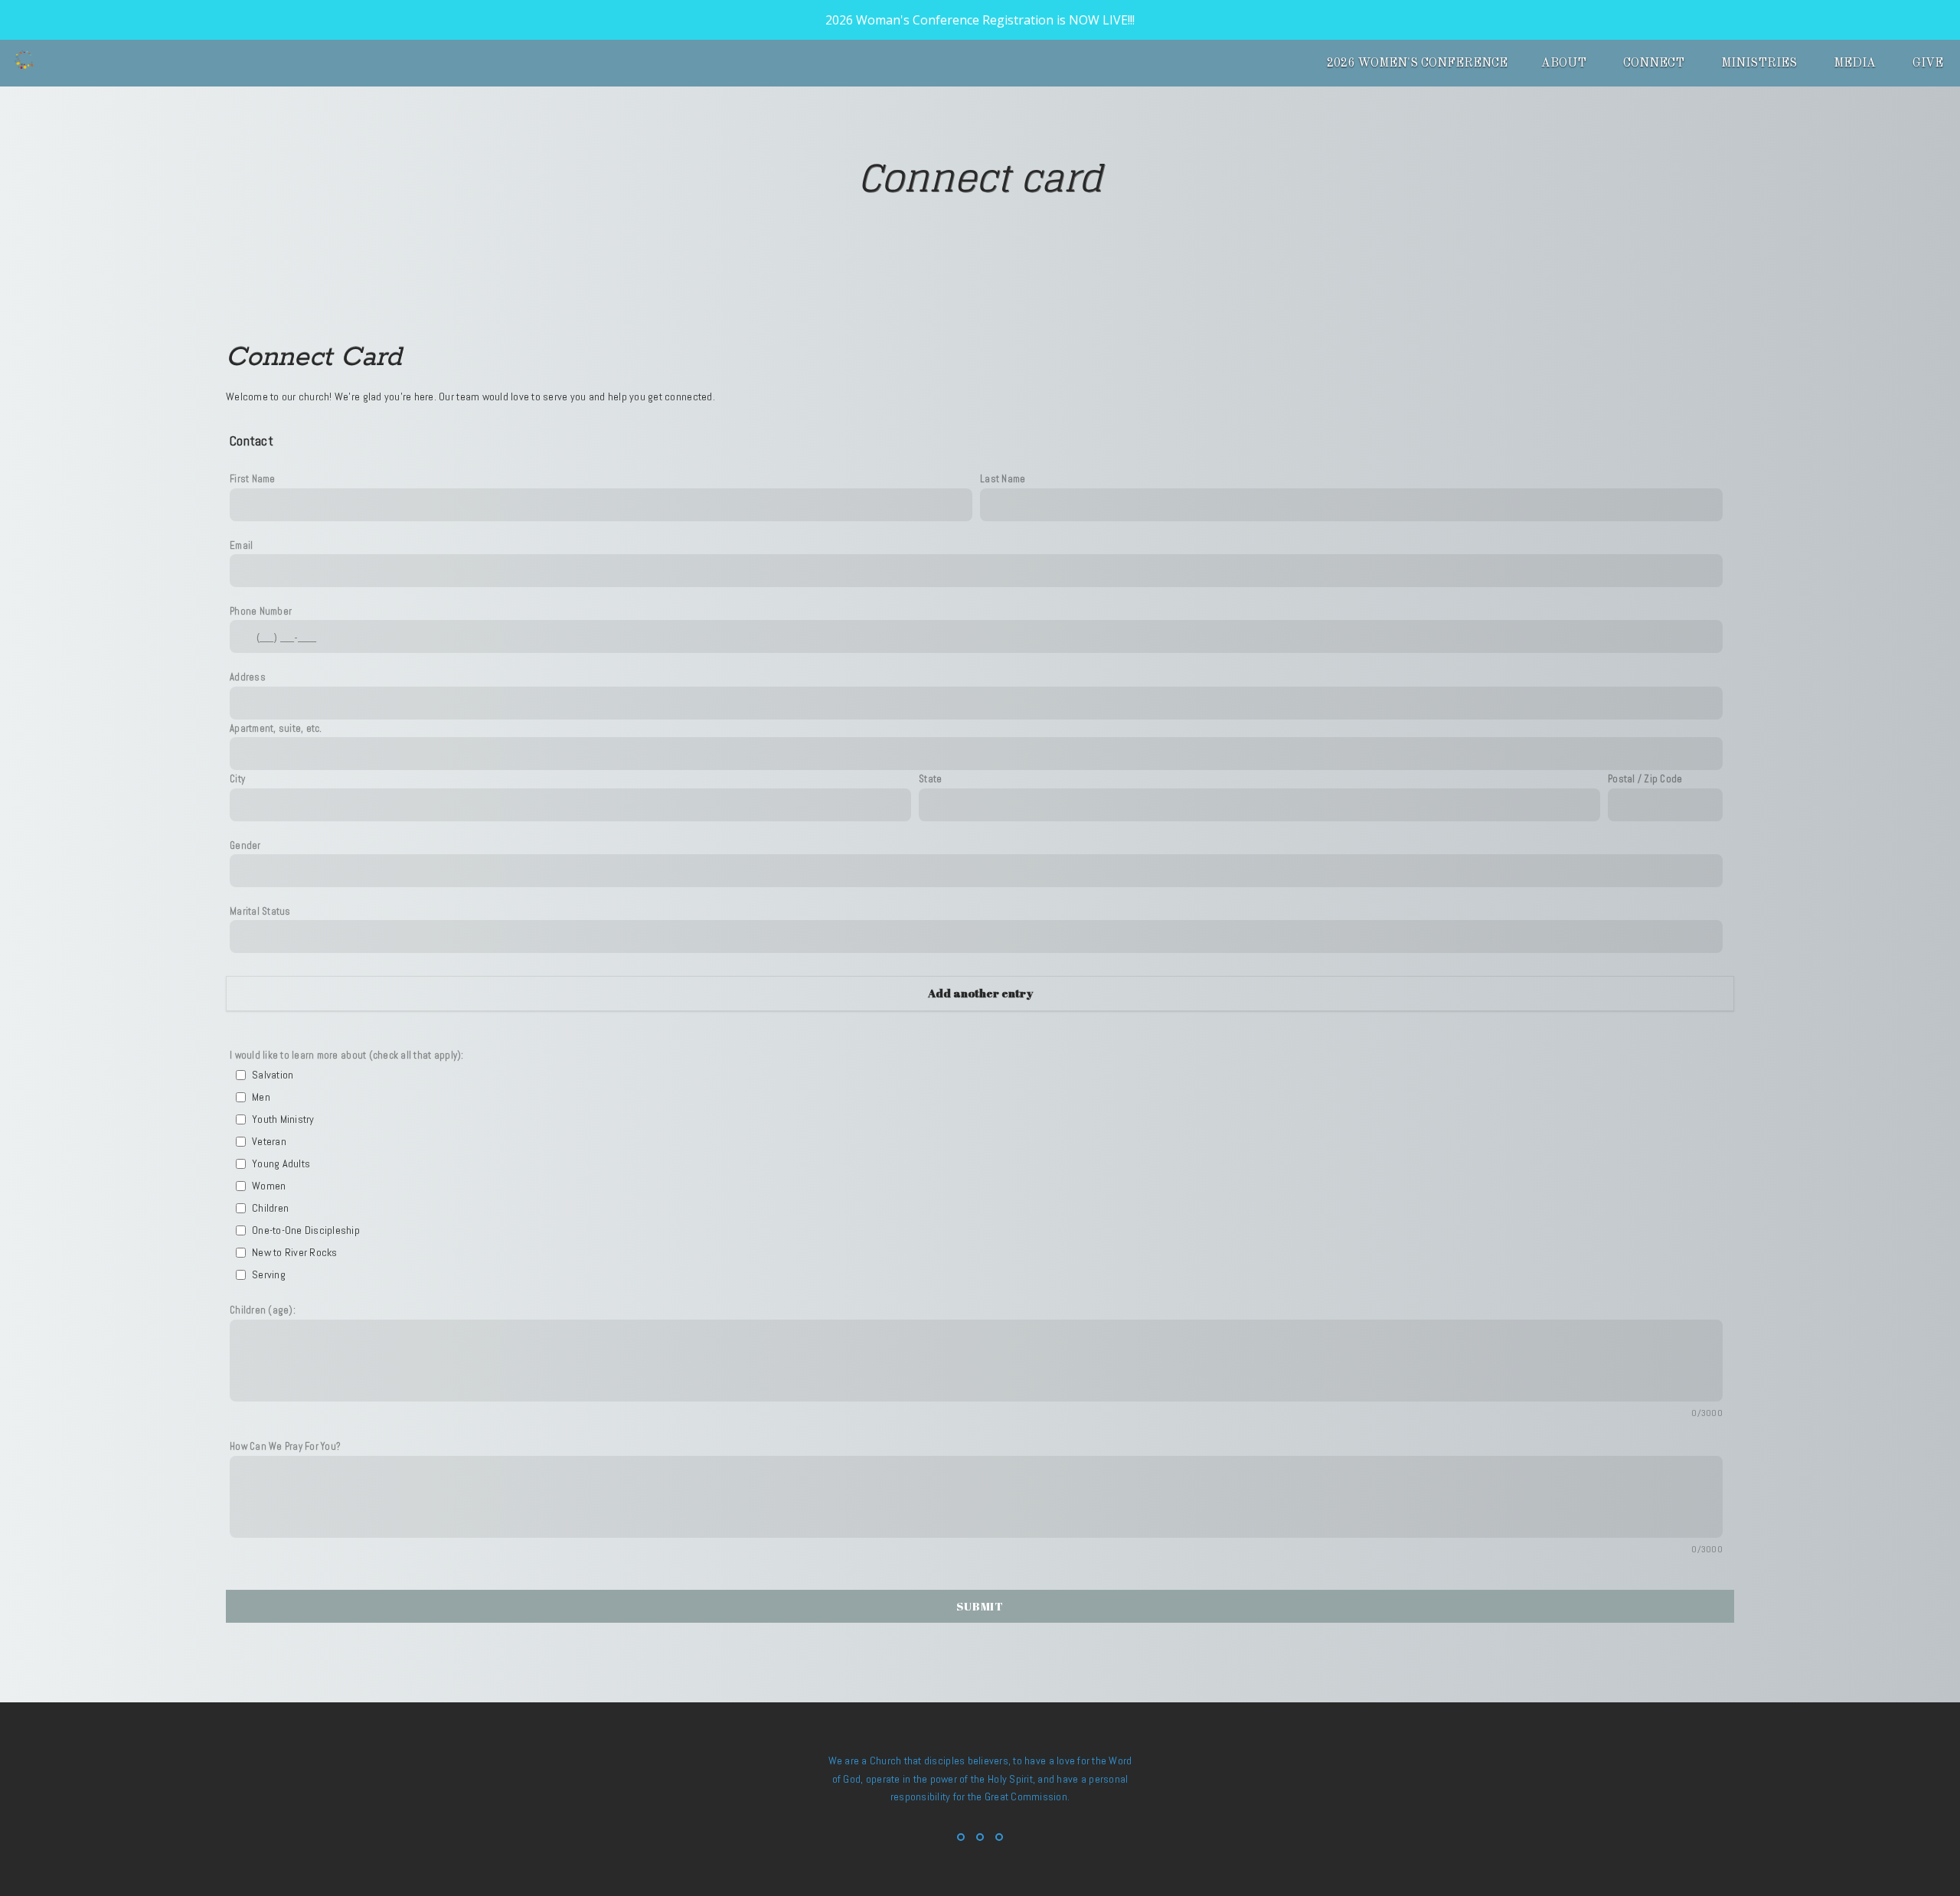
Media (1856, 64)
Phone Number (261, 611)
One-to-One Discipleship (306, 1230)
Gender (245, 845)
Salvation (273, 1075)
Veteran (269, 1141)
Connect (1655, 64)
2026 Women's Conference (1417, 64)
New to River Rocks (295, 1252)
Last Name (1003, 479)
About (1565, 64)
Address (248, 677)
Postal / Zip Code (1645, 779)
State (930, 779)
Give (1928, 64)
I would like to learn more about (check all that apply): (347, 1055)
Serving (269, 1274)
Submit (980, 1606)
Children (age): (263, 1310)
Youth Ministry (283, 1119)
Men (261, 1097)
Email (241, 545)
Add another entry (980, 993)
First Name (253, 479)
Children (270, 1208)
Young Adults (281, 1163)
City (237, 779)
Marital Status (260, 911)
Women (269, 1186)
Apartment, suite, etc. (276, 728)
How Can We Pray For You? (285, 1446)
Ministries (1761, 64)
